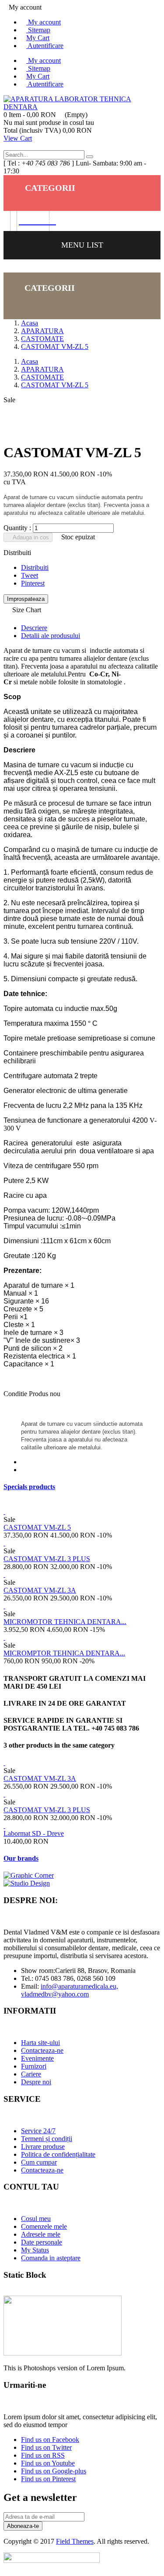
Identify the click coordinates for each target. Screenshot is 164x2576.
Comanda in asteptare (51, 2258)
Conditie (16, 1394)
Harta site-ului (40, 2043)
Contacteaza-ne (42, 2050)
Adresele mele (41, 2234)
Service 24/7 (38, 2131)
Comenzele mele (44, 2226)
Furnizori (34, 2066)
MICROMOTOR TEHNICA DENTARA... (65, 1622)
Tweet (30, 575)
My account (44, 22)
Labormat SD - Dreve (34, 1833)
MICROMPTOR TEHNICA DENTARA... (64, 1653)
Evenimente (37, 2058)
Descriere (34, 628)
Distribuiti (35, 567)
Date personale (42, 2242)
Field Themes (75, 2541)
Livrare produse (43, 2147)
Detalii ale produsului (51, 636)
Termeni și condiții (47, 2139)
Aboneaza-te (23, 2526)
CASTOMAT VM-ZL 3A (40, 1590)
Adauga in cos (30, 537)
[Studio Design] (27, 1883)
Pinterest (33, 583)
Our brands (21, 1858)
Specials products (29, 1487)
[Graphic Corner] (29, 1875)
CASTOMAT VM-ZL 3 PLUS (47, 1559)
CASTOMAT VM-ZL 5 (37, 1527)
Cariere (31, 2074)
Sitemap (38, 30)
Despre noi (36, 2082)
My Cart (38, 38)
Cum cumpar (39, 2162)
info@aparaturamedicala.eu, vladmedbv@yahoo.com (70, 1990)
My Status (35, 2250)
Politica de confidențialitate (58, 2154)
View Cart (18, 138)
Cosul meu (36, 2219)
